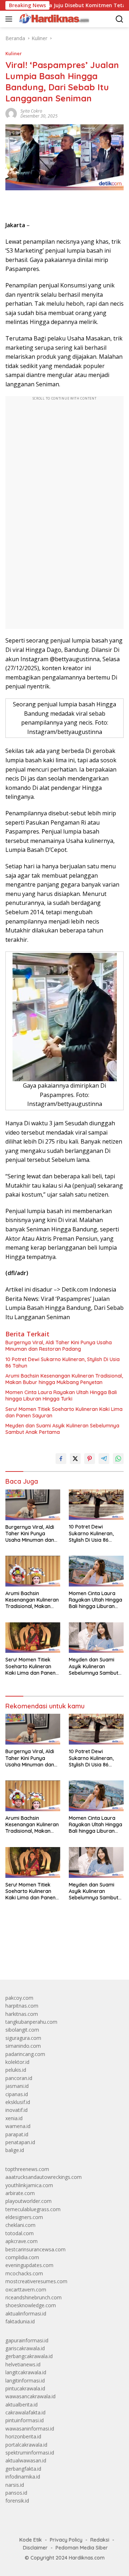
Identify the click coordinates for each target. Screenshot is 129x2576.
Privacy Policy (66, 2540)
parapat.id (17, 2134)
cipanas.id (17, 2094)
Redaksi (100, 2540)
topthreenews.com (27, 2169)
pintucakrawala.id (25, 2388)
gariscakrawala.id (25, 2348)
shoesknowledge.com (31, 2305)
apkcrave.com (21, 2241)
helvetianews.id (23, 2364)
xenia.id (14, 2118)
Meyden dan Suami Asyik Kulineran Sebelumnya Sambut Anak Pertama (62, 1429)
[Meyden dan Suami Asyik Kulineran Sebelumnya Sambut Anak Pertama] (96, 1638)
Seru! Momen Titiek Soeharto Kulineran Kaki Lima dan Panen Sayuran (64, 1412)
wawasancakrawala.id (30, 2396)
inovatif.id (16, 2110)
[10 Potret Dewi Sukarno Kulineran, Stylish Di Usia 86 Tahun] (96, 1505)
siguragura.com (23, 2038)
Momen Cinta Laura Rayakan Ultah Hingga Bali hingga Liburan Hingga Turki (61, 1396)
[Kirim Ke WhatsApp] (118, 1459)
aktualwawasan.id (26, 2460)
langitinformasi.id (25, 2381)
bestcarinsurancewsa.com (35, 2249)
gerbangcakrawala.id (29, 2356)
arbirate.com (20, 2193)
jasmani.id (17, 2086)
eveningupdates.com (29, 2265)
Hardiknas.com (87, 2558)
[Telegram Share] (104, 1459)
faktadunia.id (20, 2321)
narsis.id (15, 2485)
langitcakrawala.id (26, 2372)
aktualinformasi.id (26, 2313)
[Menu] (10, 19)
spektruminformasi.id (30, 2453)
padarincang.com (25, 2054)
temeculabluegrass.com (33, 2209)
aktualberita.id (21, 2405)
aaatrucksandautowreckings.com (44, 2177)
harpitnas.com (22, 2006)
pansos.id (16, 2493)
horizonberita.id (23, 2436)
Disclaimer (35, 2548)
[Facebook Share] (61, 1459)
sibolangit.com (22, 2030)
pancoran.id (19, 2078)
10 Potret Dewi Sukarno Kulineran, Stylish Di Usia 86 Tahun (63, 1363)
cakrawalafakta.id (25, 2412)
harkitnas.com (22, 2014)
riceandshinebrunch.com (34, 2297)
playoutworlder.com (28, 2201)
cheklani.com (20, 2225)
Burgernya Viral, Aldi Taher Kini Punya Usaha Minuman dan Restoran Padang (59, 1346)
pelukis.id (16, 2070)
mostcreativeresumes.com (36, 2281)
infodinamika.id (23, 2477)
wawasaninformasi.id (30, 2429)
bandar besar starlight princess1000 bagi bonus (60, 1958)
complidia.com (22, 2257)
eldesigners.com (24, 2217)
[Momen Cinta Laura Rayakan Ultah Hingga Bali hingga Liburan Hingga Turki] (96, 1571)
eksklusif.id (18, 2102)
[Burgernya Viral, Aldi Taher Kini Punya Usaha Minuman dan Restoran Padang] (33, 1505)
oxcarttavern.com (26, 2289)
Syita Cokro (31, 111)
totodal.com (20, 2233)
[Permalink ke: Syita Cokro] (11, 113)
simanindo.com (23, 2046)
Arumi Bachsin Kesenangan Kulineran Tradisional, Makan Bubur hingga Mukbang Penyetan (64, 1379)
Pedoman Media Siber (82, 2548)
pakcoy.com (19, 1998)
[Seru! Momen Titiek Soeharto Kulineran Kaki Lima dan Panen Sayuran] (33, 1638)
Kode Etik (31, 2540)
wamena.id (18, 2126)
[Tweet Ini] (75, 1459)
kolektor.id (17, 2062)
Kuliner (14, 53)
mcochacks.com (24, 2273)
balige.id (15, 2150)
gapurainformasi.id (27, 2340)
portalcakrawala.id (26, 2445)
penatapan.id (20, 2142)
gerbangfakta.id (23, 2469)
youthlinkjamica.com (29, 2185)
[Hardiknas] (53, 19)
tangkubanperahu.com (31, 2022)
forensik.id (17, 2501)
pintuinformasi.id (25, 2420)
